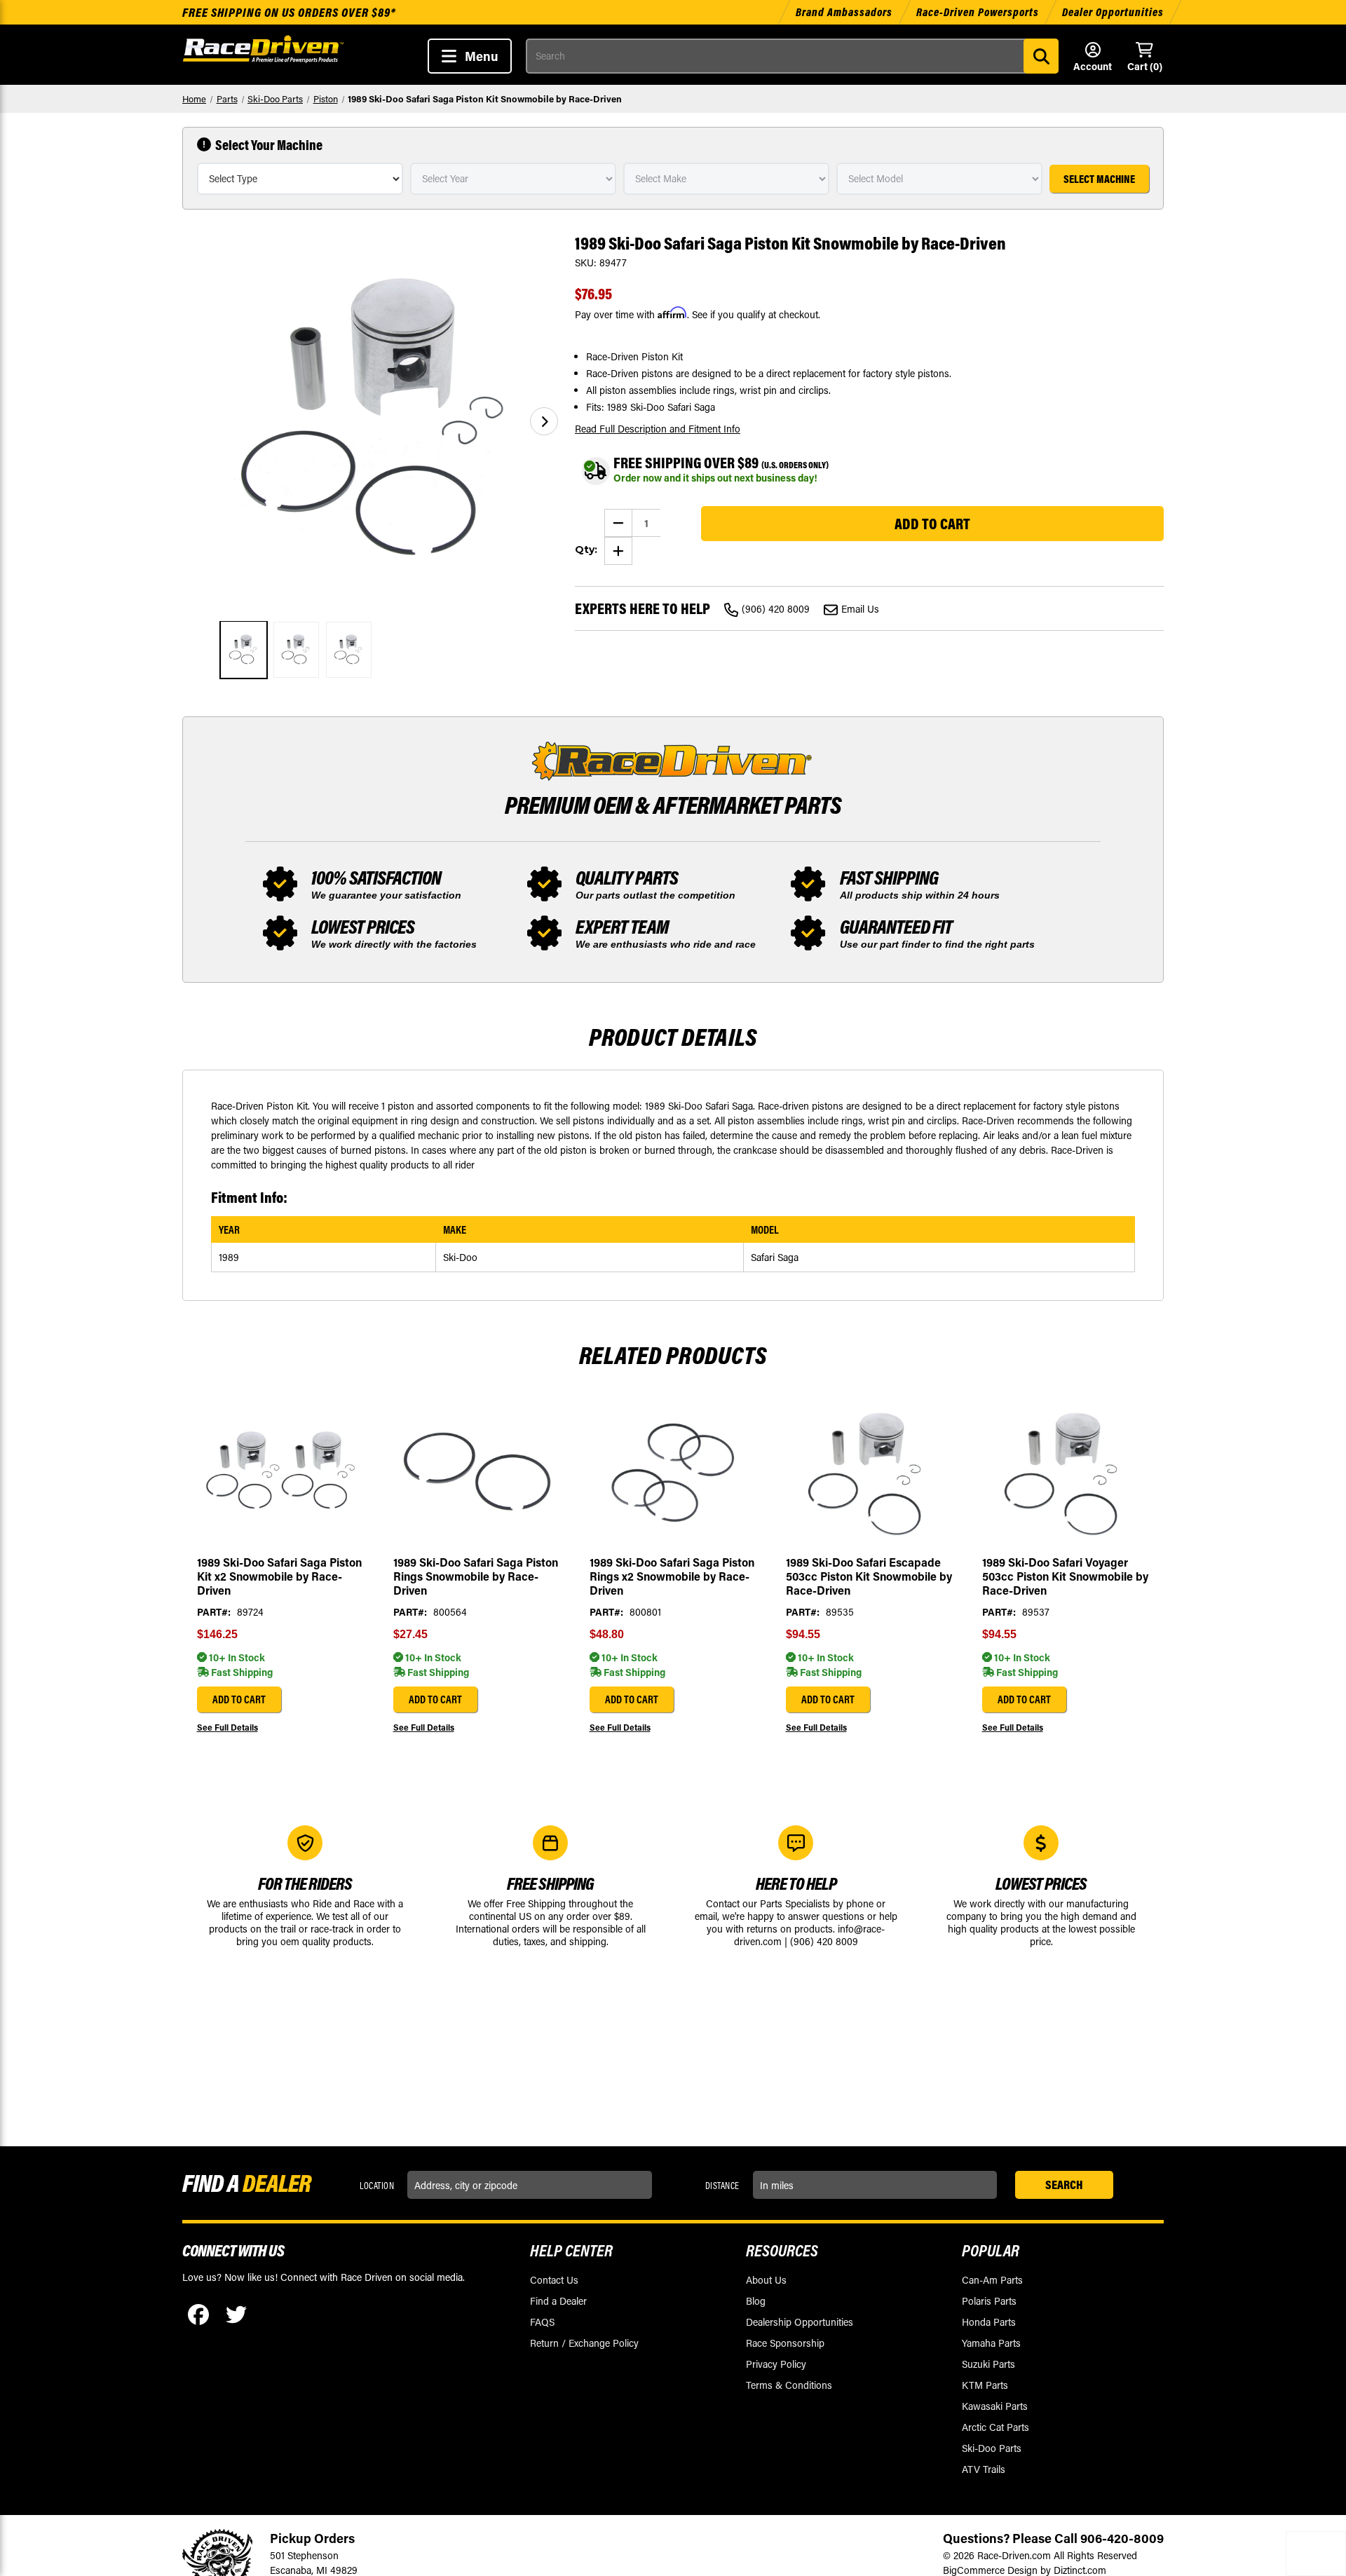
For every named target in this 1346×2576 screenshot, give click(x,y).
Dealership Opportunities (800, 2322)
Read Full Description (658, 429)
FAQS (542, 2322)
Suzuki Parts (988, 2364)
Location (377, 2186)
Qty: (586, 550)
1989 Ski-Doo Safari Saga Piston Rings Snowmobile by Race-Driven (476, 1576)
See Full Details (227, 1727)
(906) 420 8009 (776, 609)
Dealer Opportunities (1113, 12)
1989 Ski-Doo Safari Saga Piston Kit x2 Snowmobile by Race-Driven (279, 1576)
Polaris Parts (989, 2301)
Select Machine (1099, 179)
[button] (544, 421)
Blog (756, 2301)
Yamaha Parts (991, 2343)
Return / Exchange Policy (584, 2343)
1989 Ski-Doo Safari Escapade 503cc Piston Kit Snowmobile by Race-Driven (869, 1576)
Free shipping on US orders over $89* (289, 12)
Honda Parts (989, 2322)
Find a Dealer (558, 2301)
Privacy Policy (776, 2364)
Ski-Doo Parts (992, 2448)
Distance (722, 2186)
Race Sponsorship (785, 2343)
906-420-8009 (1122, 2538)
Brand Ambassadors (845, 12)
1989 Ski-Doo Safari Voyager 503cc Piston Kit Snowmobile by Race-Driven (1065, 1576)
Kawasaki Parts (995, 2406)
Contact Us (554, 2280)
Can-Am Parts (992, 2280)
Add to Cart (239, 1699)
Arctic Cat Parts (995, 2427)
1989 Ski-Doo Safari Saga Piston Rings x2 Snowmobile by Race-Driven (672, 1576)
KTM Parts (985, 2385)
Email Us (860, 609)
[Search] (1041, 56)
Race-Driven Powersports (978, 12)
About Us (766, 2280)
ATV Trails (984, 2469)
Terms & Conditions (789, 2385)
